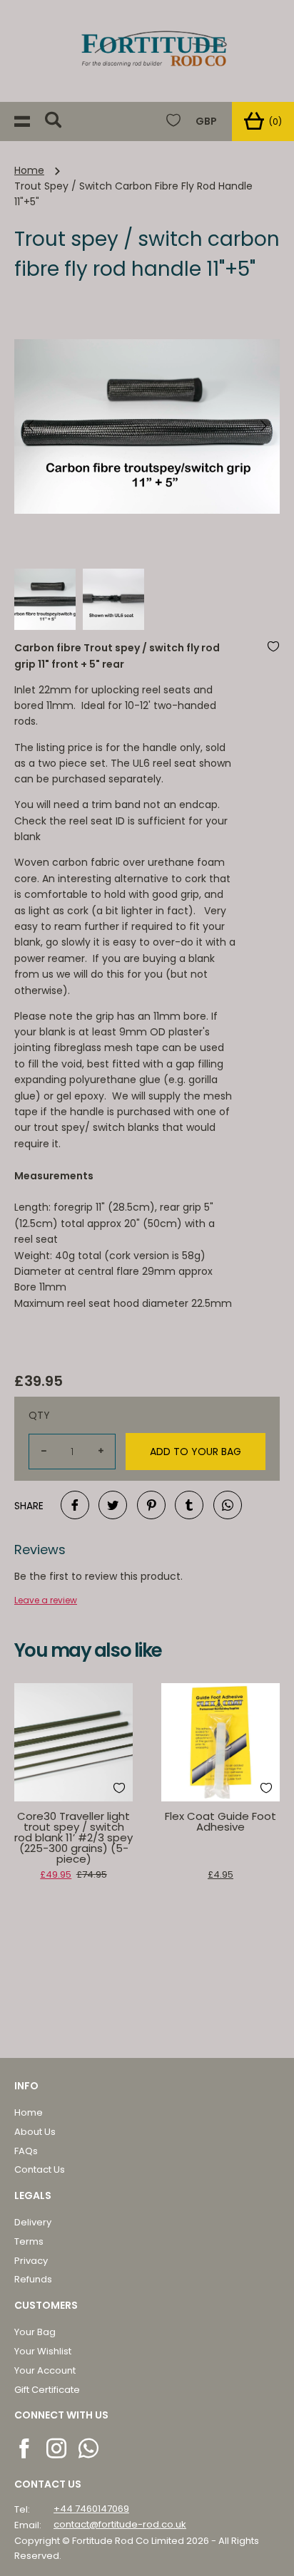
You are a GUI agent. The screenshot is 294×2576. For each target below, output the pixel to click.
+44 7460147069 (91, 2509)
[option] (147, 427)
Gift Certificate (47, 2390)
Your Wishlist (43, 2351)
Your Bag (35, 2332)
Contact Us (40, 2169)
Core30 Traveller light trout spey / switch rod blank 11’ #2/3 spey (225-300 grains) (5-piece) (73, 1837)
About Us (35, 2132)
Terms (29, 2241)
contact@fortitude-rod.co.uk (120, 2524)
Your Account (45, 2370)
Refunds (33, 2279)
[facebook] (25, 2447)
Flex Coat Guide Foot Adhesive (220, 1821)
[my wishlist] (173, 121)
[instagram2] (57, 2447)
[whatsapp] (90, 2447)
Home (29, 170)
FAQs (26, 2151)
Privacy (31, 2261)
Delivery (33, 2222)
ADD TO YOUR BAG (196, 1452)
